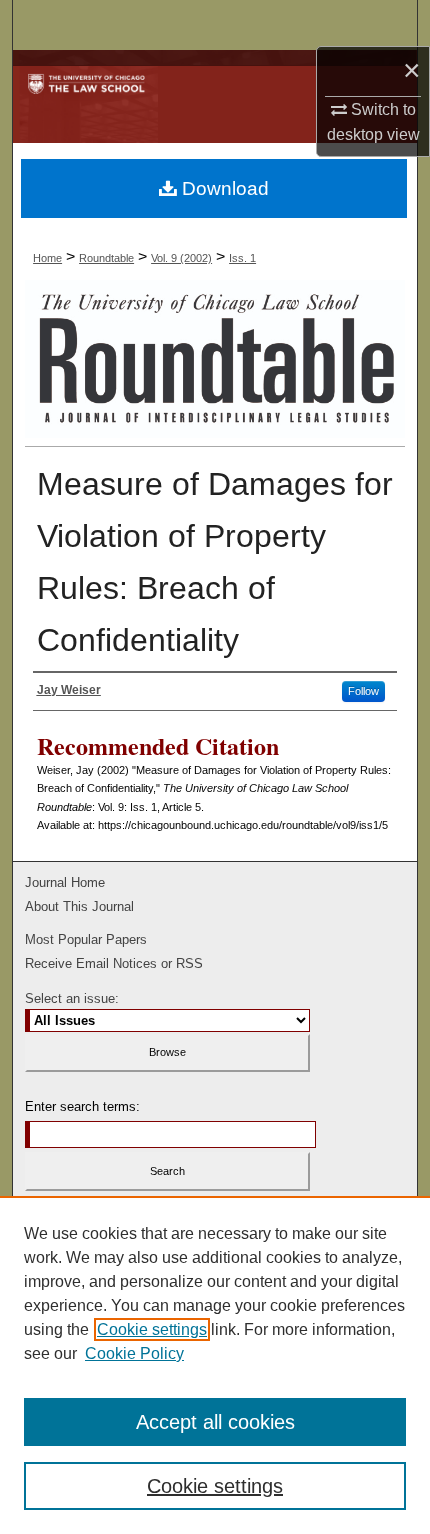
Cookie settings (152, 1329)
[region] (215, 1365)
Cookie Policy (134, 1353)
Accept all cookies (215, 1422)
